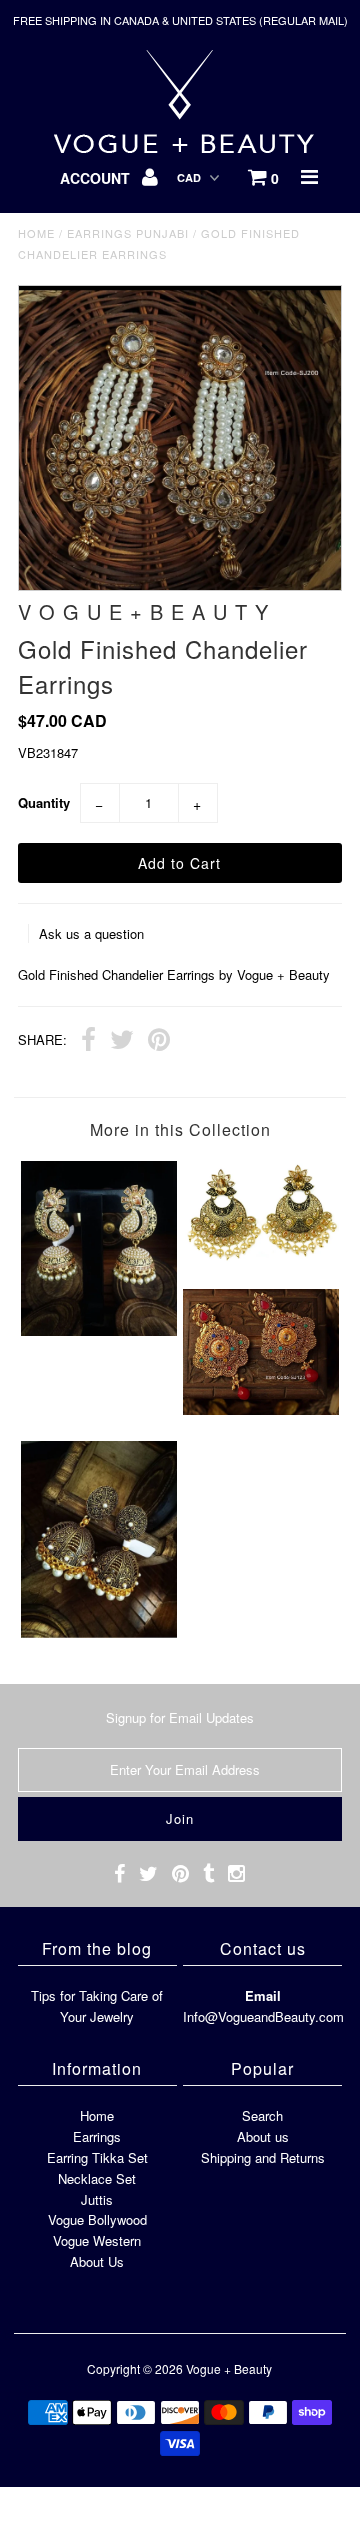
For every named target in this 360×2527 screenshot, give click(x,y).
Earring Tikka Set (97, 2157)
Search (262, 2115)
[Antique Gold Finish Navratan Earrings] (260, 1409)
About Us (97, 2261)
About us (263, 2136)
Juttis (97, 2199)
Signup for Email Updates (180, 1717)
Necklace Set (97, 2178)
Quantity (44, 802)
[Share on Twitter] (122, 1042)
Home (36, 233)
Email (263, 1995)
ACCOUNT (97, 178)
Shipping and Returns (263, 2157)
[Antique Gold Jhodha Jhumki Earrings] (98, 1632)
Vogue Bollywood (97, 2219)
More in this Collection (180, 1129)
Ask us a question (91, 933)
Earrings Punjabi (128, 233)
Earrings (97, 2136)
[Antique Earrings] (260, 1257)
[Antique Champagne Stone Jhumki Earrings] (98, 1330)
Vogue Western (97, 2240)
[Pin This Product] (159, 1042)
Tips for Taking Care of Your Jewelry (97, 2006)
